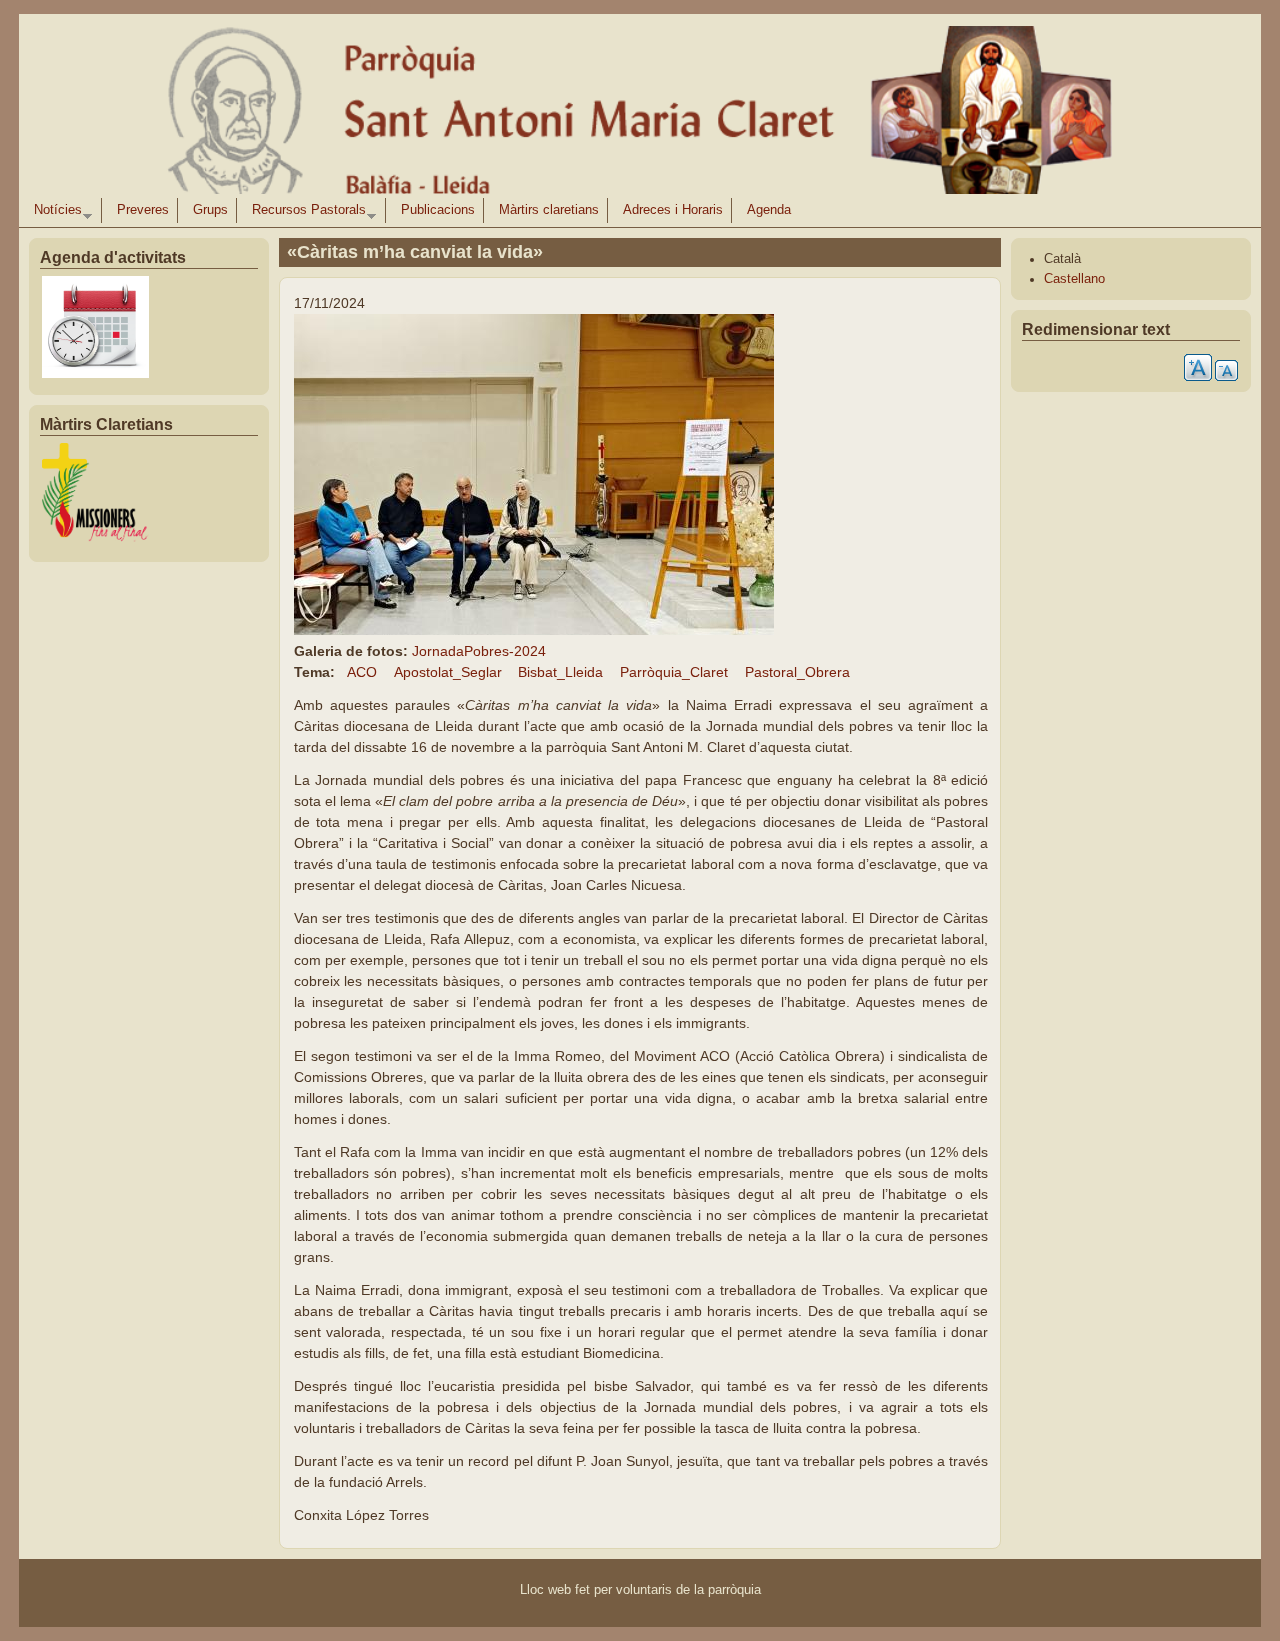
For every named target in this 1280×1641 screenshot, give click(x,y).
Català (1062, 259)
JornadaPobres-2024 (479, 651)
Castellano (1074, 279)
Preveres (143, 210)
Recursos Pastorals (305, 213)
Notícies (54, 213)
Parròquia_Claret (674, 672)
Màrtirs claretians (549, 210)
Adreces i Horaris (673, 210)
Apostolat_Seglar (448, 672)
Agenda (769, 210)
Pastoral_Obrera (797, 672)
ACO (362, 672)
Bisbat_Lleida (560, 672)
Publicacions (438, 210)
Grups (210, 210)
